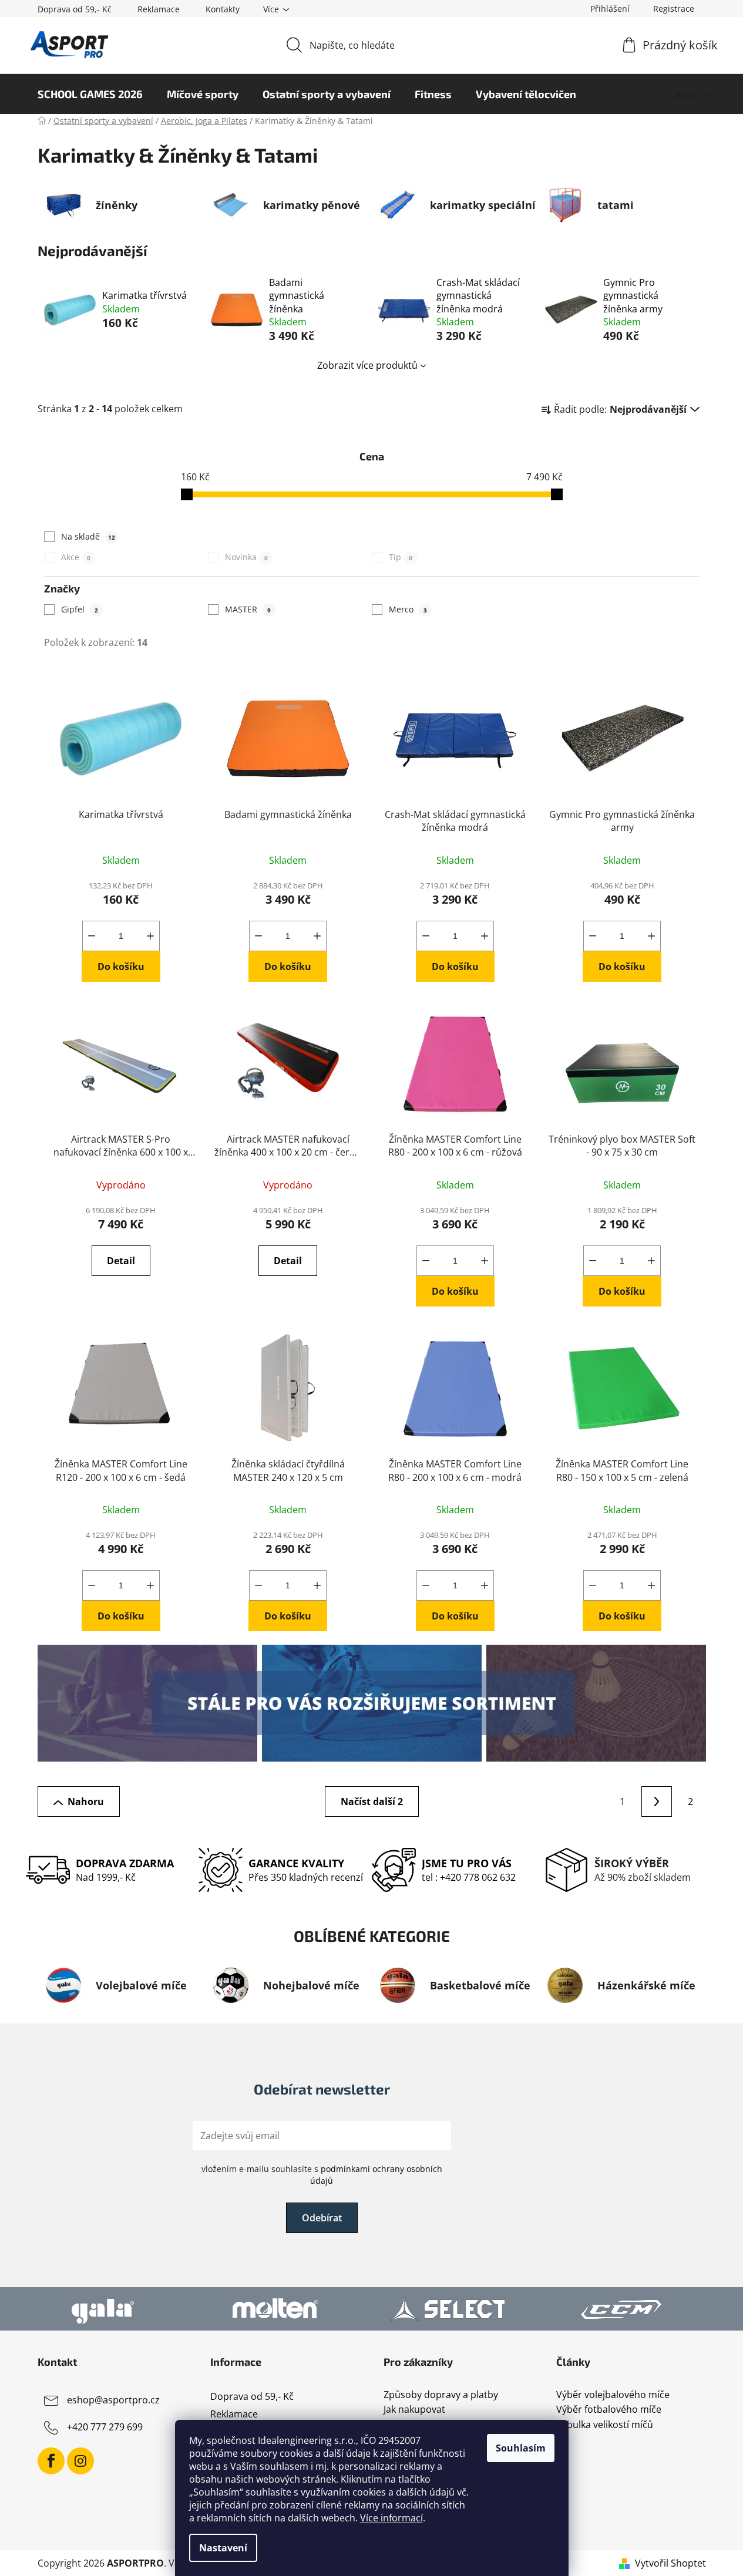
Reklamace (159, 9)
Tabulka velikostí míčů (605, 2425)
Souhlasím (521, 2448)
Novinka (246, 557)
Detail (121, 1261)
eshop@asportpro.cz (113, 2400)
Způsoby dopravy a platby (441, 2395)
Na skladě (88, 536)
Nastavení (223, 2548)
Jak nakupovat (414, 2410)
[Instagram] (80, 2461)
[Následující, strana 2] (657, 1801)
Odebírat (322, 2218)
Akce (76, 557)
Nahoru (86, 1801)
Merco (408, 609)
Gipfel (80, 609)
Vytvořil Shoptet (670, 2563)
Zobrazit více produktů (367, 365)
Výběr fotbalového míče (609, 2410)
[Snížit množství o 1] (92, 936)
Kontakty (223, 9)
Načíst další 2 (372, 1801)
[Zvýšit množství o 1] (150, 936)
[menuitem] (90, 94)
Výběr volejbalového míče (613, 2395)
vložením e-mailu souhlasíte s (322, 2175)
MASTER (248, 609)
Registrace (674, 9)
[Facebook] (51, 2461)
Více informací (391, 2518)
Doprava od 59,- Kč (75, 9)
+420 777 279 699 (105, 2427)
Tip (401, 557)
